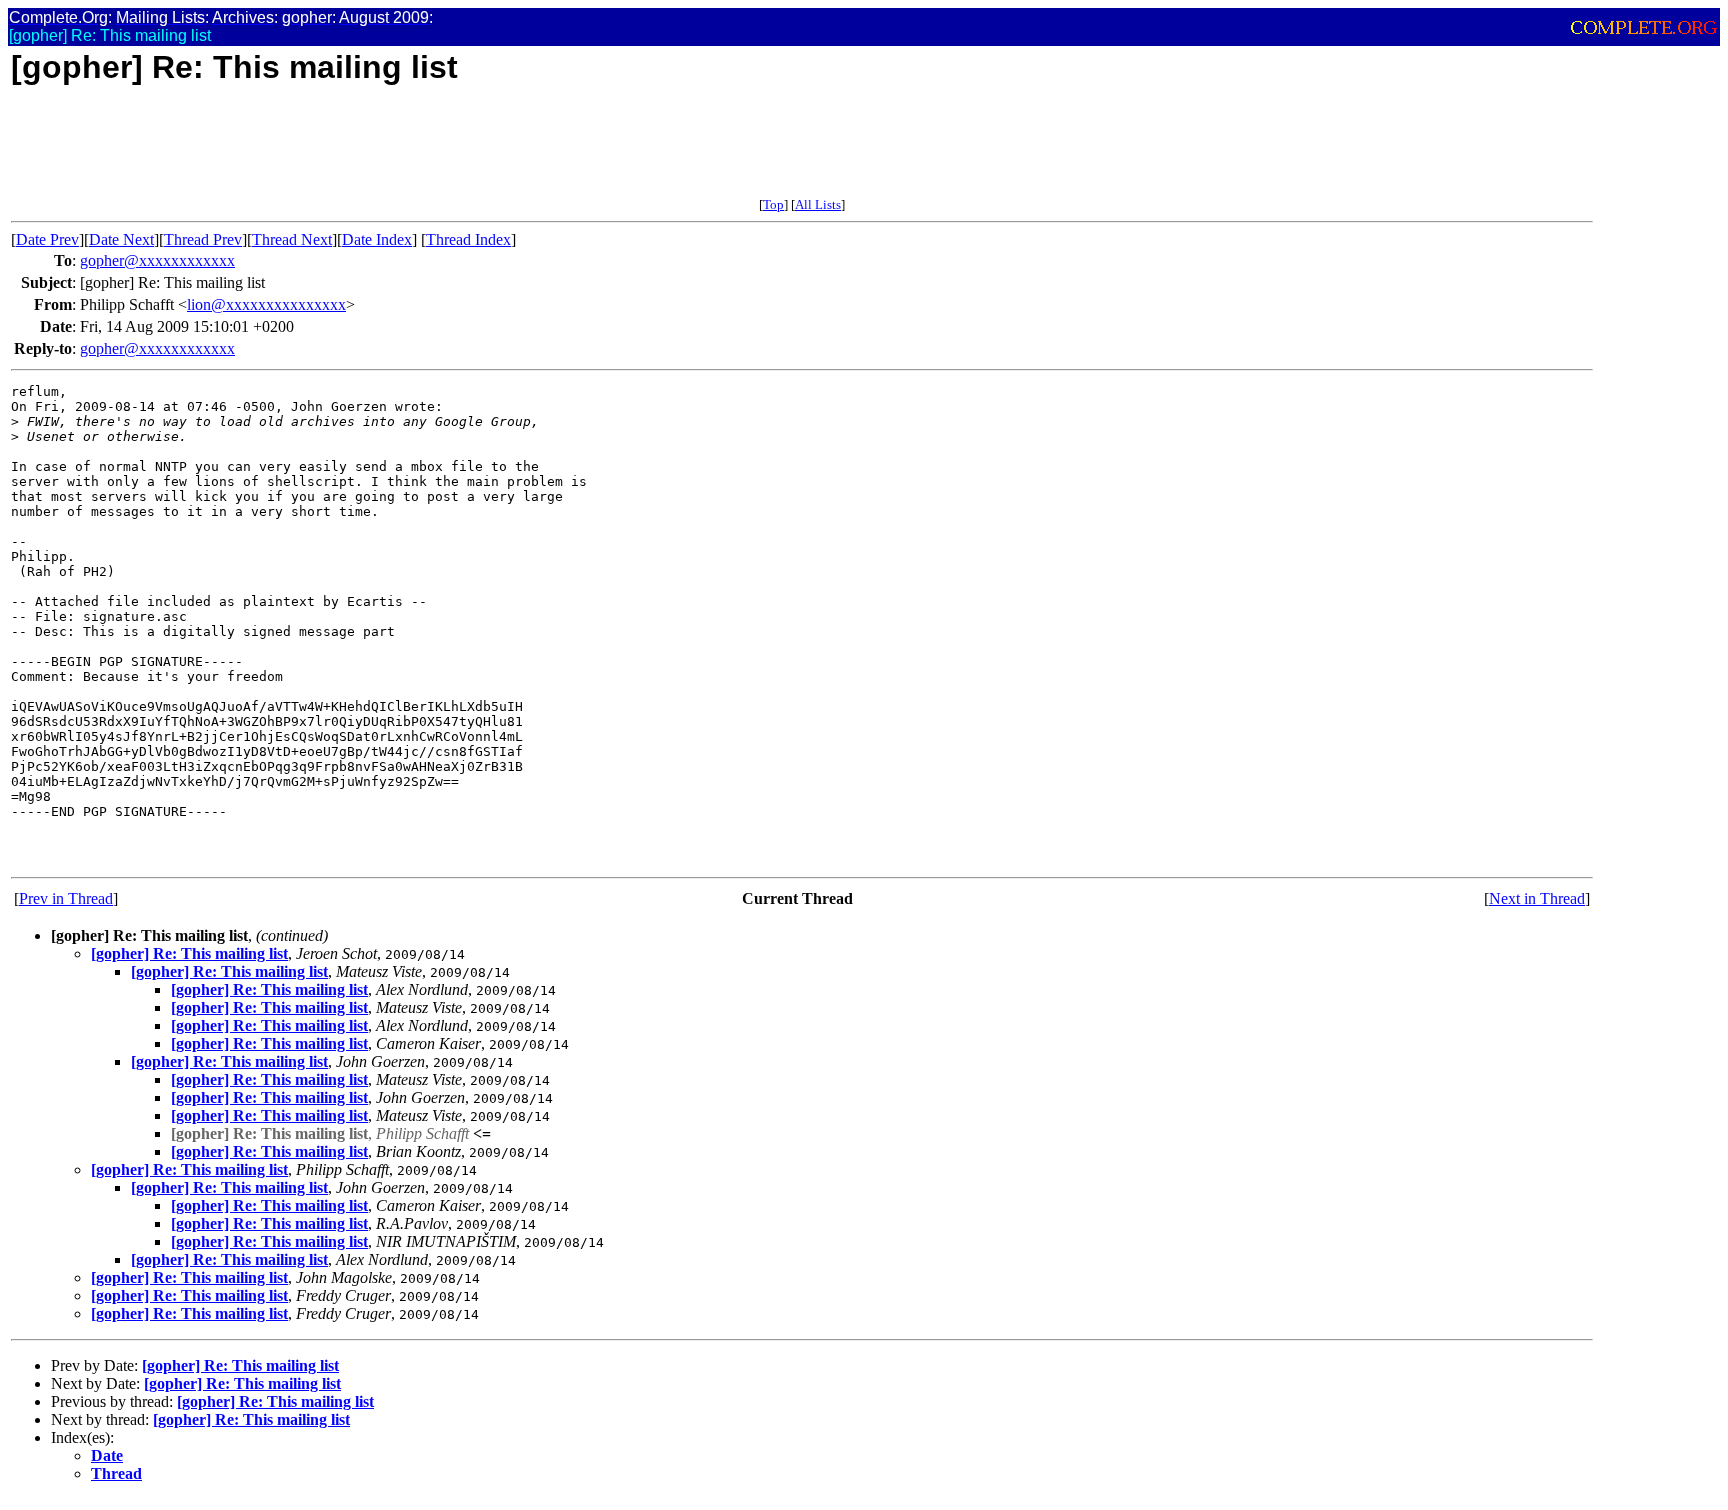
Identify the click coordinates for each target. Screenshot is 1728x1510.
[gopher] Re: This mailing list (189, 953)
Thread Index (468, 239)
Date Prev (47, 239)
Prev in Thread (66, 898)
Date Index (377, 239)
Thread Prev (203, 239)
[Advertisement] (375, 152)
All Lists (818, 204)
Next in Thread (1537, 898)
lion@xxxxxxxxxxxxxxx (266, 304)
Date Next (121, 239)
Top (773, 204)
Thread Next (292, 239)
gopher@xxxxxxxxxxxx (157, 260)
